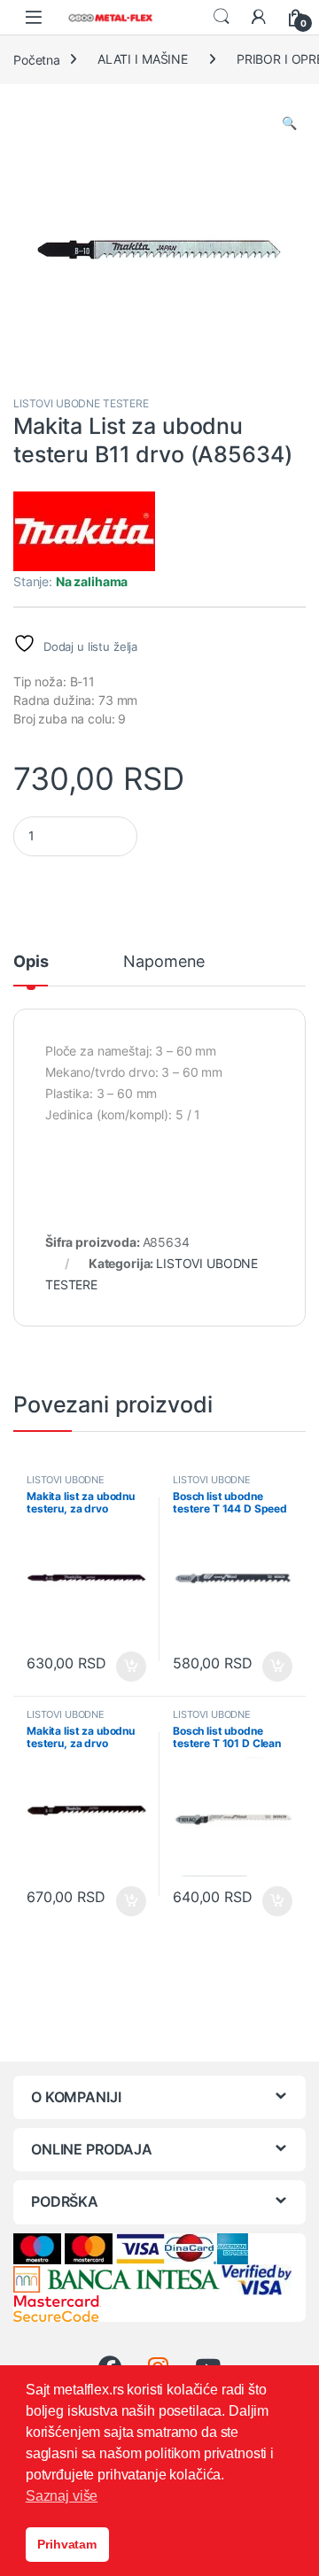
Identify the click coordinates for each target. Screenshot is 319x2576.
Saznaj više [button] (62, 2496)
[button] (289, 123)
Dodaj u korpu (130, 1667)
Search (222, 17)
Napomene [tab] (164, 962)
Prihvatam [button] (67, 2544)
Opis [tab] (31, 962)
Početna (37, 59)
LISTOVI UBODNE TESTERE (81, 403)
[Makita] (84, 531)
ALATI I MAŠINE (143, 59)
